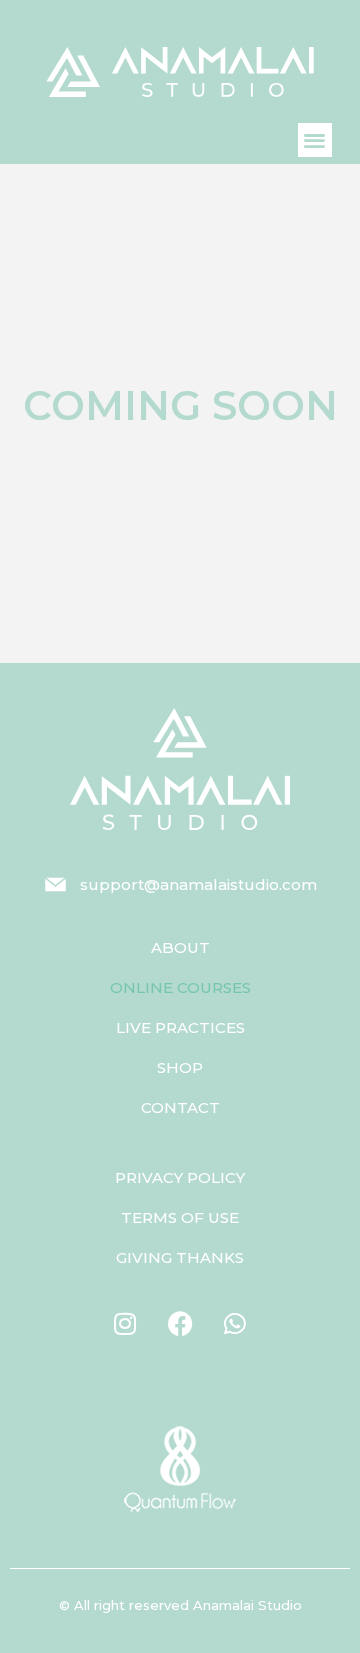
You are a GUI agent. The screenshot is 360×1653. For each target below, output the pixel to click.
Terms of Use (180, 1217)
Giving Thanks (180, 1257)
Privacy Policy (180, 1177)
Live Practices (180, 1027)
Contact (180, 1107)
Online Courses (180, 987)
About (180, 947)
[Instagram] (125, 1323)
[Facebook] (180, 1323)
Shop (180, 1067)
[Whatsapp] (235, 1323)
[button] (315, 140)
